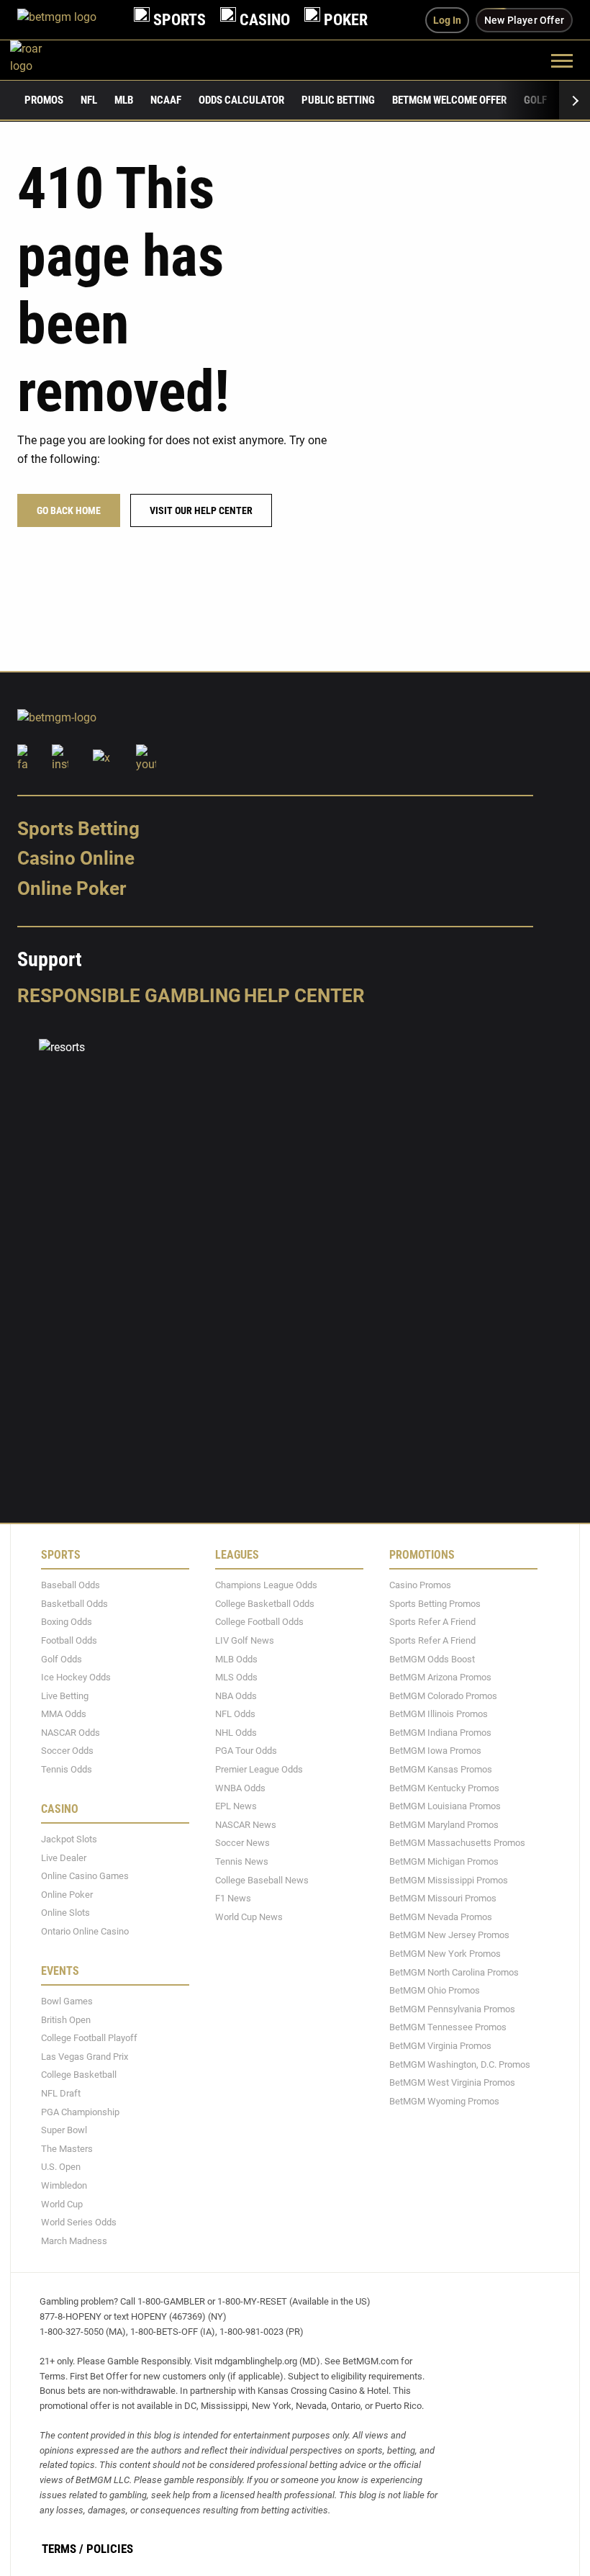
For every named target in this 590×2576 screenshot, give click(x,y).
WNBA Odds (240, 1788)
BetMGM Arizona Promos (440, 1677)
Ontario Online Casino (85, 1931)
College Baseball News (262, 1880)
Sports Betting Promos (435, 1604)
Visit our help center (201, 510)
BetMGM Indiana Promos (440, 1733)
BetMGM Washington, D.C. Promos (460, 2064)
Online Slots (65, 1913)
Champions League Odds (266, 1585)
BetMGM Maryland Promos (444, 1825)
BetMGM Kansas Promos (441, 1769)
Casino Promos (420, 1585)
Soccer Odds (67, 1751)
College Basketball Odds (265, 1604)
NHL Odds (236, 1733)
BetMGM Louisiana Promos (445, 1806)
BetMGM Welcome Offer (449, 100)
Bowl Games (67, 2001)
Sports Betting (78, 829)
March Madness (74, 2241)
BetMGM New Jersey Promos (449, 1936)
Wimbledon (64, 2185)
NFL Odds (235, 1714)
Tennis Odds (67, 1769)
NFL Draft (61, 2093)
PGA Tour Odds (246, 1751)
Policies (110, 2549)
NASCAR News (246, 1825)
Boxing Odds (67, 1622)
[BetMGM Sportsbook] (68, 20)
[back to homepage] (42, 60)
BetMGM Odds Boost (432, 1659)
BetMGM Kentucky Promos (444, 1788)
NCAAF (166, 100)
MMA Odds (64, 1714)
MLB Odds (236, 1659)
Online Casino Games (85, 1876)
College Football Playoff (89, 2038)
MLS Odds (236, 1677)
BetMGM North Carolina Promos (454, 1972)
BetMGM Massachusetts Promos (457, 1843)
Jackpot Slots (69, 1839)
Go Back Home (69, 510)
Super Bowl (64, 2130)
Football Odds (69, 1640)
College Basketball (79, 2075)
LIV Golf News (245, 1640)
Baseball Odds (71, 1585)
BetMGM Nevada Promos (441, 1917)
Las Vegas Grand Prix (85, 2057)
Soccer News (242, 1843)
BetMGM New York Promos (445, 1954)
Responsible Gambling (129, 996)
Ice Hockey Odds (76, 1677)
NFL (89, 100)
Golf (535, 100)
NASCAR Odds (71, 1733)
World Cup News (249, 1917)
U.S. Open (61, 2167)
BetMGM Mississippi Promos (449, 1880)
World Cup (62, 2204)
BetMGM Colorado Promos (443, 1696)
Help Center (304, 996)
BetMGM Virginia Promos (440, 2046)
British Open (66, 2020)
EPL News (236, 1806)
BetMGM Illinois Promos (439, 1714)
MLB (124, 100)
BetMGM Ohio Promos (435, 1990)
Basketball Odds (74, 1604)
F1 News (233, 1898)
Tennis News (242, 1861)
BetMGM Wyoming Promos (444, 2101)
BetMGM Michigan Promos (444, 1861)
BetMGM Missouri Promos (443, 1898)
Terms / (63, 2549)
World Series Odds (79, 2222)
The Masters (67, 2149)
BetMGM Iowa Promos (435, 1751)
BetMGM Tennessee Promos (448, 2028)
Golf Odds (62, 1659)
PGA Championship (80, 2112)
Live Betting (65, 1696)
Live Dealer (64, 1858)
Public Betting (338, 100)
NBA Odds (236, 1696)
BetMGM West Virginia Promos (452, 2082)
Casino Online (76, 859)
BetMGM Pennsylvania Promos (452, 2009)
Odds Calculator (241, 100)
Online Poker (72, 888)
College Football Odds (259, 1622)
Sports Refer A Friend (432, 1622)
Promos (44, 100)
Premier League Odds (259, 1769)
